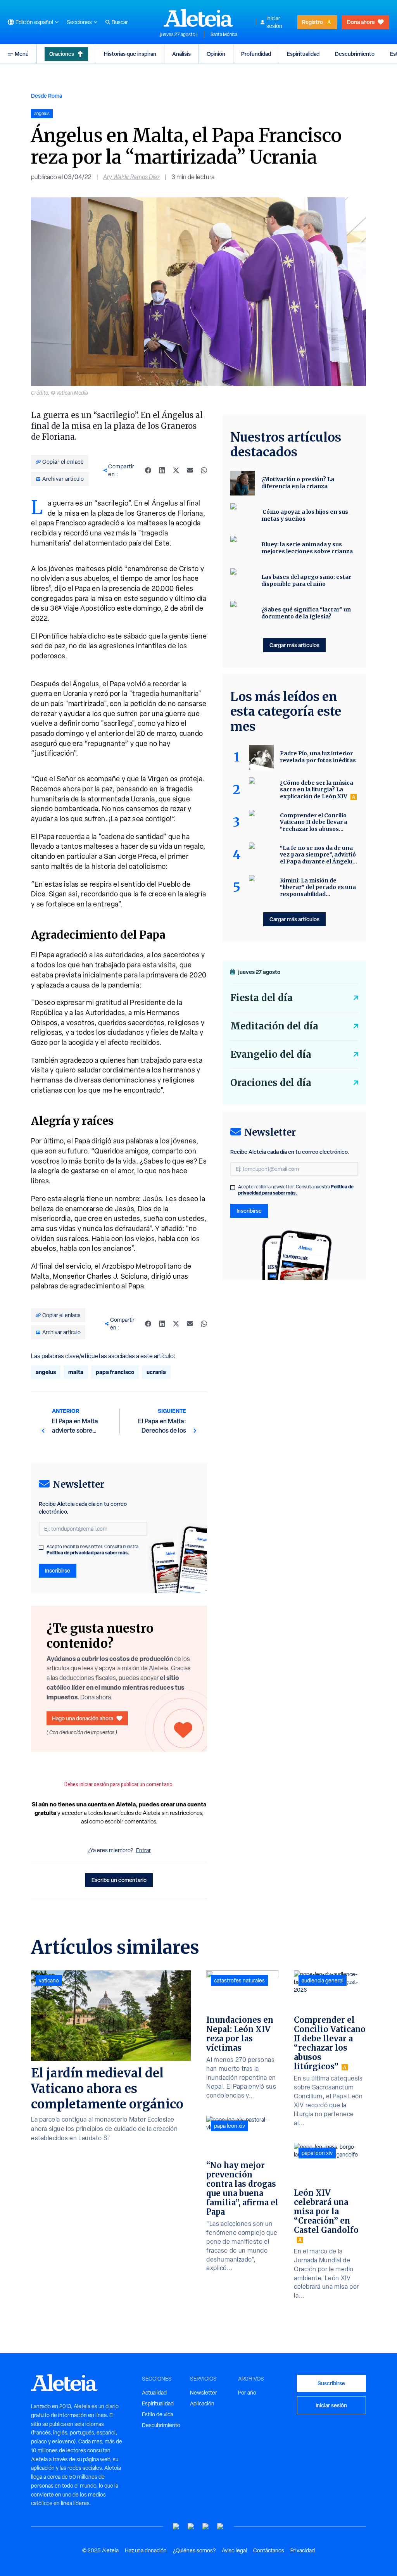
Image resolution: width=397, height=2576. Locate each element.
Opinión (216, 54)
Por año (247, 2393)
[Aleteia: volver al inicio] (198, 18)
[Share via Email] (190, 470)
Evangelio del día (271, 1054)
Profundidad (256, 54)
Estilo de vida (158, 2414)
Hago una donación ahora (83, 1718)
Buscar (120, 22)
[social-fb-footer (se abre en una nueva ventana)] (191, 2527)
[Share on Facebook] (148, 470)
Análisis (181, 54)
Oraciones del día (271, 1083)
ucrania (156, 1372)
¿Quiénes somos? (194, 2550)
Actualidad (154, 2393)
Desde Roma (47, 96)
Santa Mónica (224, 35)
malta (76, 1372)
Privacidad (303, 2550)
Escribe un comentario (119, 1880)
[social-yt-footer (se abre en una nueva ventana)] (176, 2527)
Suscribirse (331, 2383)
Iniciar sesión (274, 22)
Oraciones (62, 54)
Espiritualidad (303, 54)
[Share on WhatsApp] (204, 470)
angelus (46, 1372)
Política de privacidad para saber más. (88, 1553)
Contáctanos (269, 2550)
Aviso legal (234, 2550)
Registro (312, 22)
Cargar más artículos (294, 645)
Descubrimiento (355, 54)
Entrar (143, 1850)
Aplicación (202, 2403)
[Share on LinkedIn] (162, 470)
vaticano (49, 1980)
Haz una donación (146, 2550)
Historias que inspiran (130, 54)
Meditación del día (274, 1026)
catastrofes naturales (239, 1980)
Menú (22, 54)
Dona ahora (361, 22)
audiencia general (323, 1980)
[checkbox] (41, 1547)
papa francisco (115, 1372)
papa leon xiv (230, 2126)
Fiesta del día (262, 998)
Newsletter (204, 2393)
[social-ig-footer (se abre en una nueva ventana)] (221, 2527)
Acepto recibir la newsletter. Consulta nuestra (92, 1550)
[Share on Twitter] (176, 470)
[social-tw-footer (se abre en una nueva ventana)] (206, 2527)
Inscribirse (58, 1570)
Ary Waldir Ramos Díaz (131, 177)
